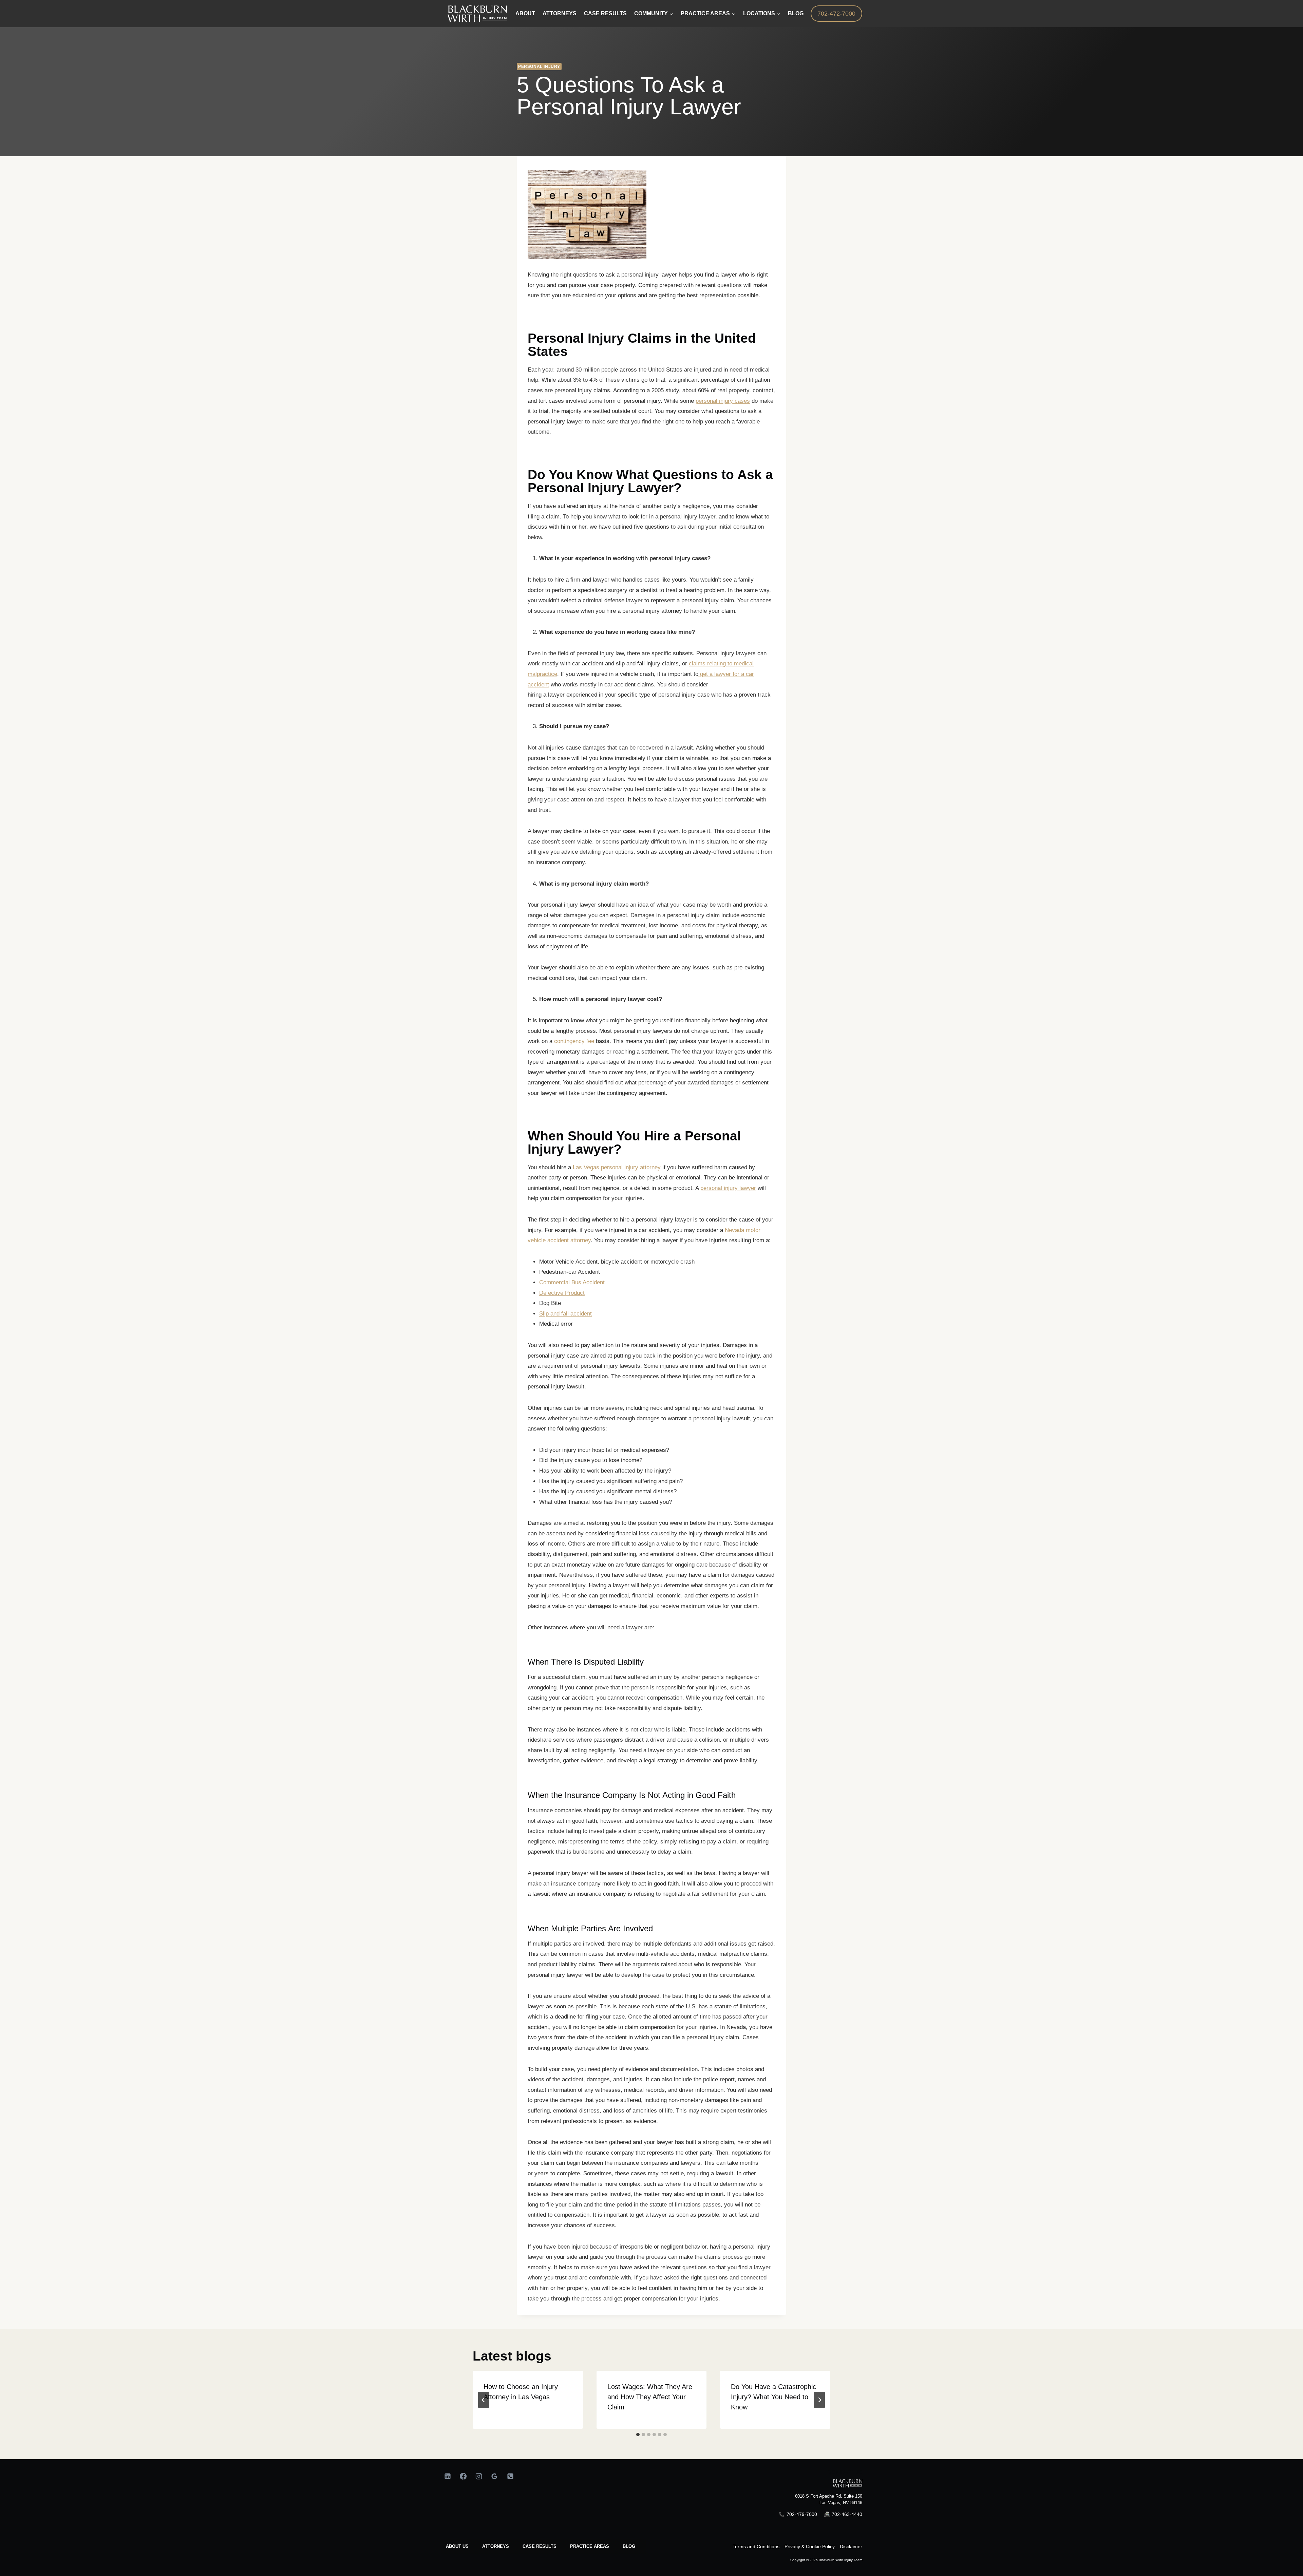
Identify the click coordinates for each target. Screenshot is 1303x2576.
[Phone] (510, 2476)
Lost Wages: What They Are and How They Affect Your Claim (650, 2397)
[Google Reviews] (494, 2476)
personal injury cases (723, 401)
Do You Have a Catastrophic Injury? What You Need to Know (773, 2397)
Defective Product (562, 1293)
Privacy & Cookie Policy (810, 2546)
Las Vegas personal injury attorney (617, 1167)
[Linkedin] (448, 2476)
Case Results (605, 13)
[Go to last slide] (484, 2400)
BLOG (629, 2546)
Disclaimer (851, 2546)
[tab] (638, 2435)
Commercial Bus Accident (572, 1282)
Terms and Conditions (756, 2546)
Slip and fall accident (565, 1314)
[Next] (819, 2400)
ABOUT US (457, 2546)
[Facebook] (463, 2476)
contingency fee (575, 1041)
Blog (796, 13)
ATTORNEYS (496, 2546)
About (525, 13)
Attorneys (560, 13)
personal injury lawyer (728, 1188)
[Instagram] (479, 2476)
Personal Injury (539, 67)
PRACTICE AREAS (590, 2546)
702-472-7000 (836, 14)
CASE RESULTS (540, 2546)
